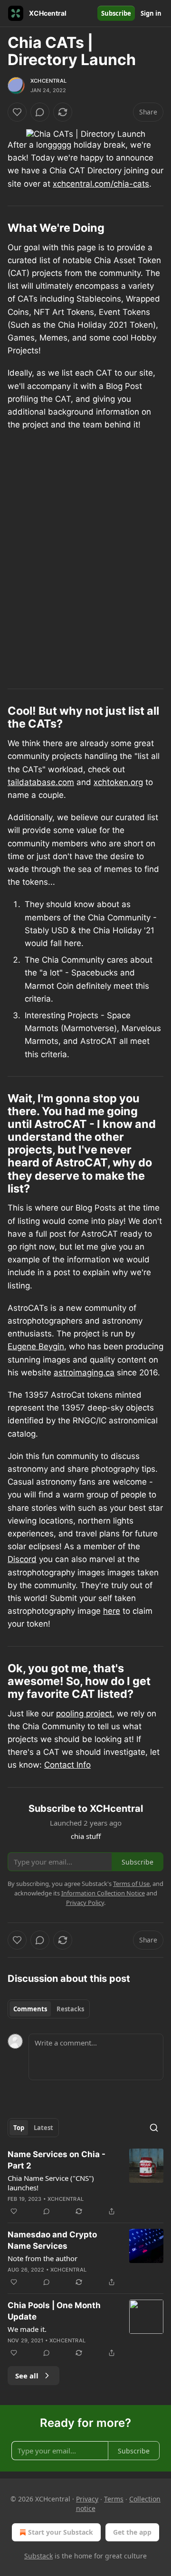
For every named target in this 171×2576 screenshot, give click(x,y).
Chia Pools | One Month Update (54, 2311)
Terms (114, 2499)
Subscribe (116, 13)
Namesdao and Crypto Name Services (52, 2240)
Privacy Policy (85, 1903)
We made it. (27, 2329)
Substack (38, 2556)
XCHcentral (48, 81)
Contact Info (67, 1765)
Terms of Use (131, 1884)
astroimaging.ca (84, 1373)
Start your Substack (61, 2532)
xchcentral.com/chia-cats (101, 184)
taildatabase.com (41, 782)
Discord (22, 1559)
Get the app (132, 2532)
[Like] (17, 112)
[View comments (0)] (40, 112)
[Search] (154, 2128)
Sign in (151, 13)
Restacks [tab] (70, 2009)
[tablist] (49, 2009)
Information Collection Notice (103, 1893)
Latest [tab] (43, 2128)
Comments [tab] (30, 2009)
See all (27, 2376)
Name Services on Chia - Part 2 (57, 2160)
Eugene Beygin (36, 1346)
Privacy (87, 2499)
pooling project (84, 1714)
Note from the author (43, 2258)
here (112, 1611)
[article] (85, 2183)
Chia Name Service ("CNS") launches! (51, 2183)
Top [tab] (19, 2128)
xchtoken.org (118, 782)
